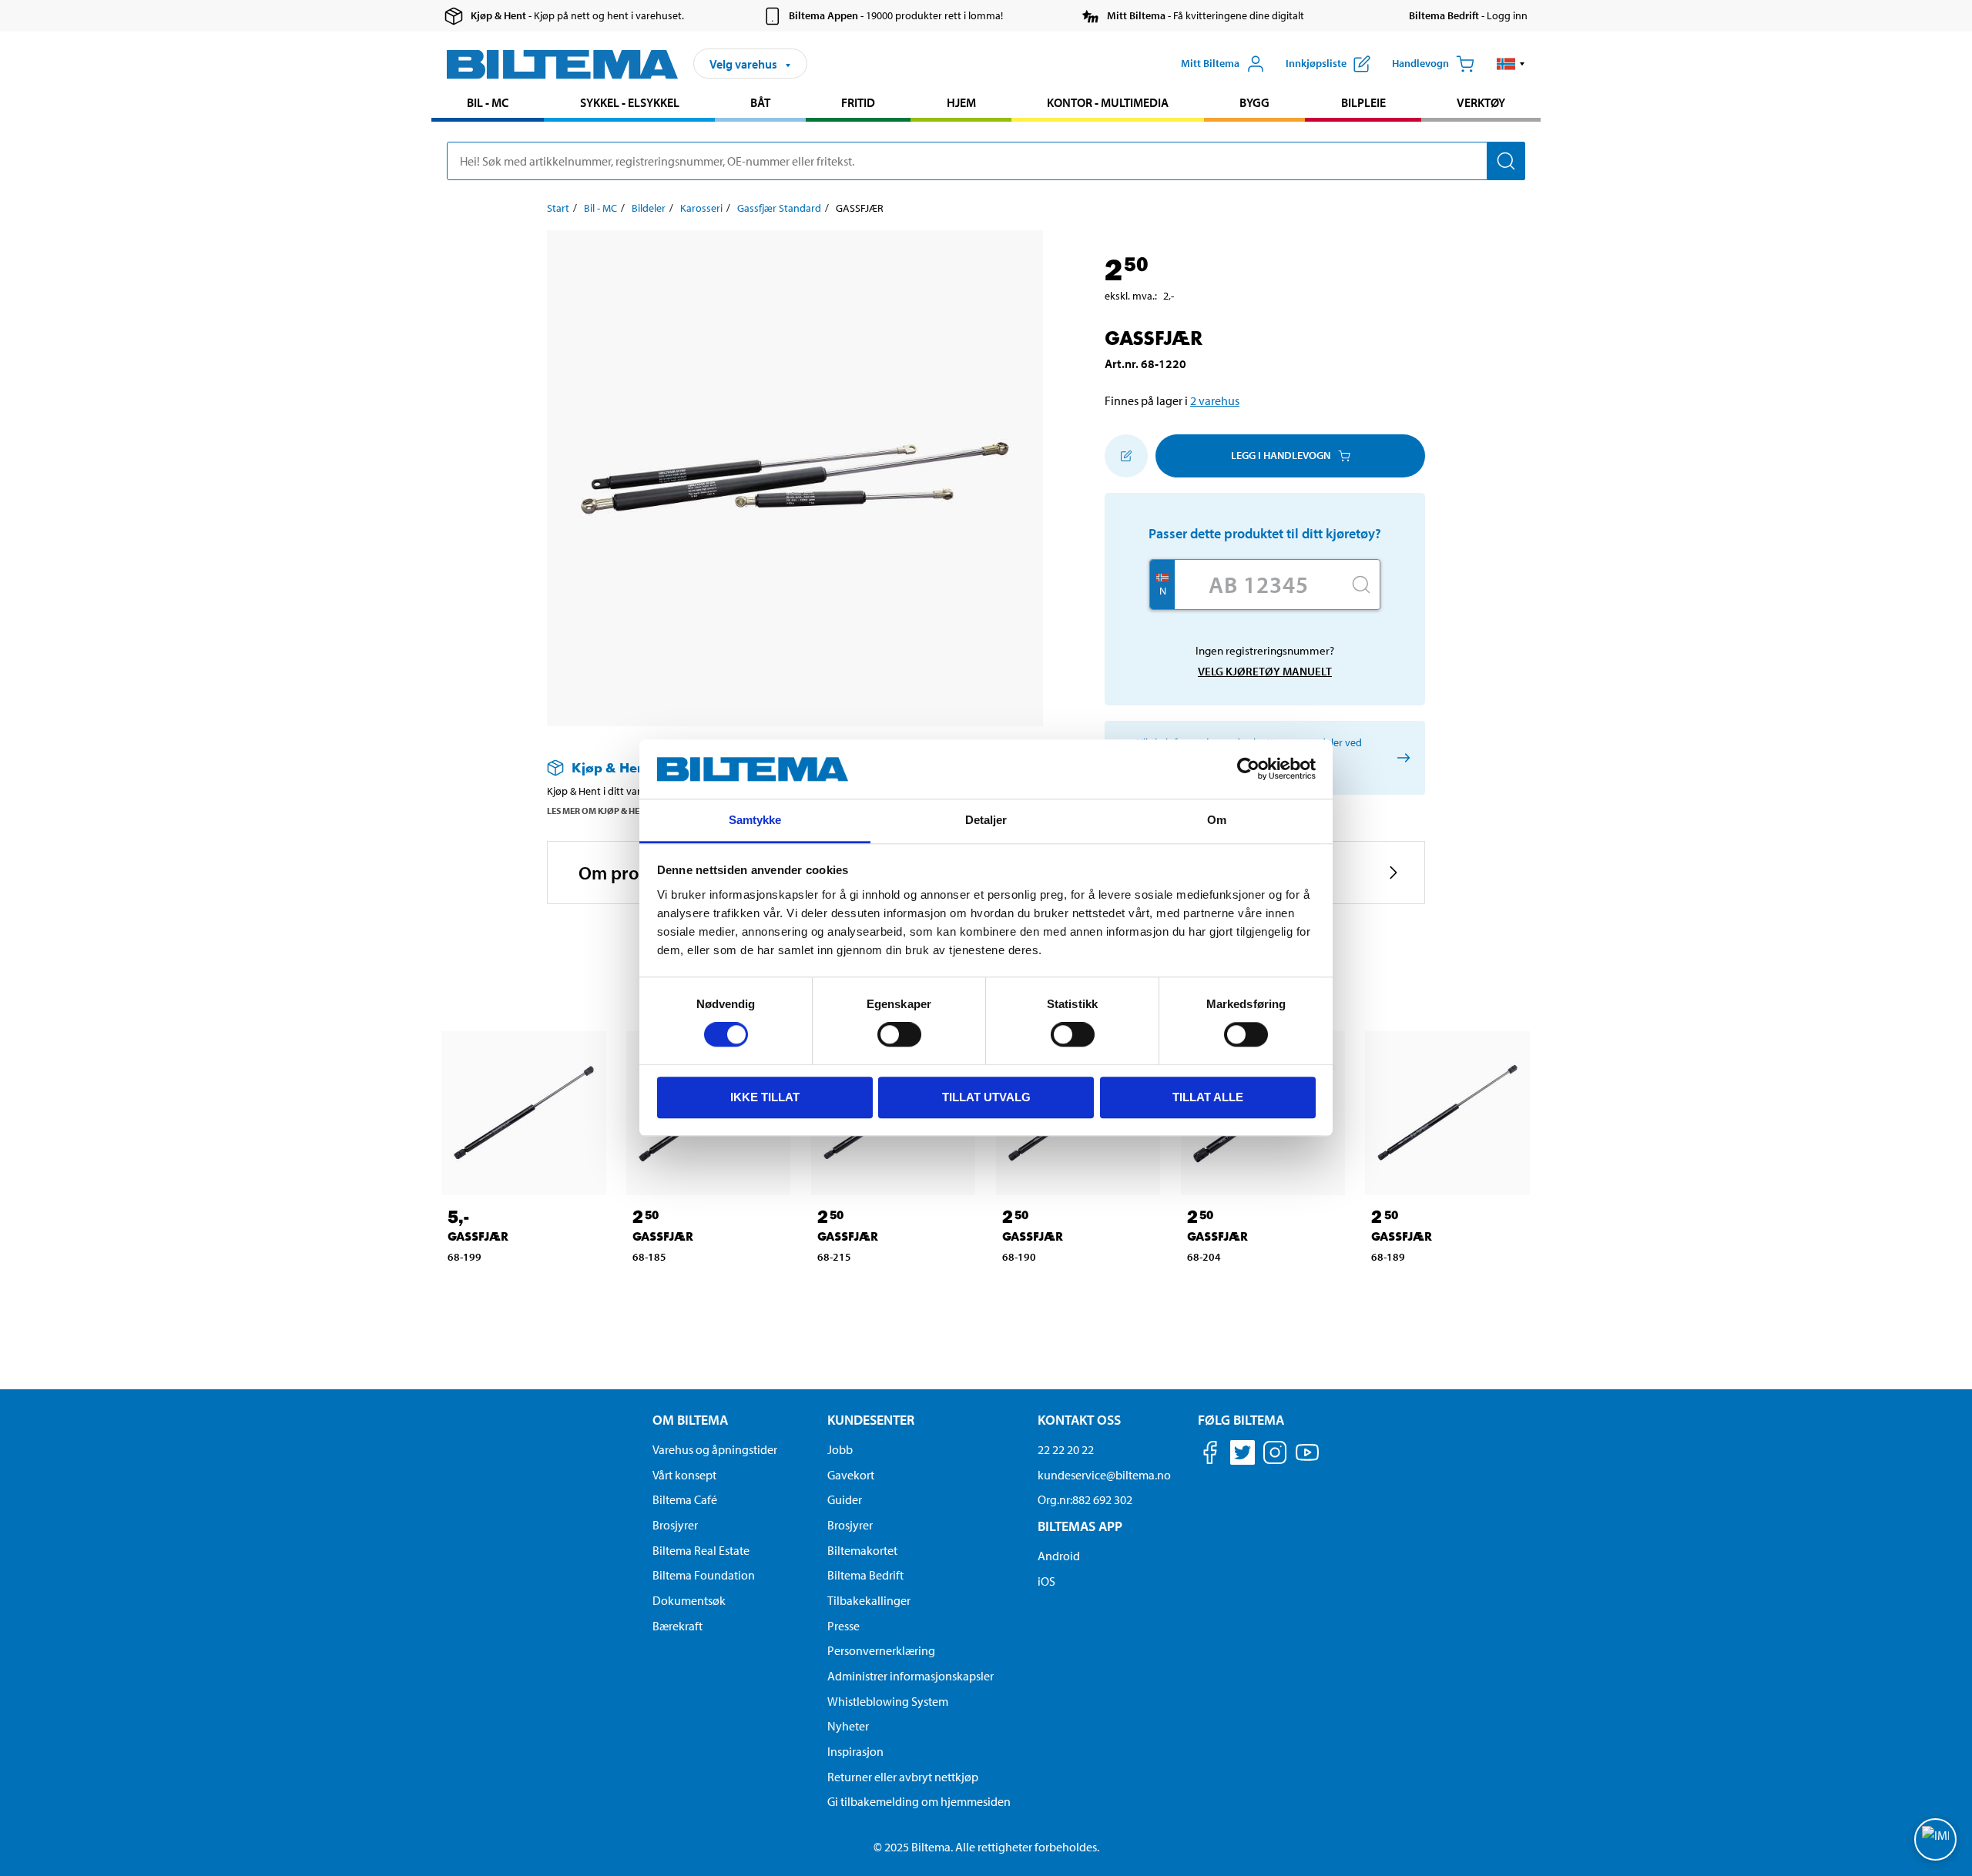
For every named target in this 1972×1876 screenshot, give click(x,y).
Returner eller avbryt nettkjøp (903, 1777)
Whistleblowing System (888, 1701)
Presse (843, 1626)
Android (1059, 1556)
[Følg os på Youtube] (1307, 1460)
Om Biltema (690, 1420)
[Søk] (1506, 161)
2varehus (1215, 400)
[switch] (899, 1034)
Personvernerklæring (881, 1650)
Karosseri (701, 208)
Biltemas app (1080, 1526)
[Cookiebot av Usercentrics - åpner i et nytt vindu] (1248, 769)
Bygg (1254, 102)
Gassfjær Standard (779, 208)
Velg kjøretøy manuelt (1265, 671)
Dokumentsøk (689, 1600)
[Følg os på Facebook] (1210, 1455)
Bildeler (649, 208)
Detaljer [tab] (986, 820)
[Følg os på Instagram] (1275, 1455)
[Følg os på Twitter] (1243, 1455)
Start (558, 208)
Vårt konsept (684, 1475)
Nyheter (848, 1726)
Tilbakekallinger (869, 1600)
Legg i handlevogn (1281, 455)
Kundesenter (871, 1420)
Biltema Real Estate (701, 1550)
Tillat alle (1208, 1097)
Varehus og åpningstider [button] (715, 1449)
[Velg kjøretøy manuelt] (1401, 757)
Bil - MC (488, 102)
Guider (845, 1499)
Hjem (961, 102)
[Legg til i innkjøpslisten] (1126, 456)
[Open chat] (1935, 1839)
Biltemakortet (862, 1550)
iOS (1046, 1581)
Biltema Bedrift (865, 1575)
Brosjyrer (675, 1525)
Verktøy (1481, 102)
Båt (760, 102)
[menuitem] (488, 104)
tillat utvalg (986, 1097)
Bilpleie (1363, 102)
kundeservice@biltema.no (1104, 1475)
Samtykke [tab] (755, 820)
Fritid (858, 102)
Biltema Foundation (704, 1575)
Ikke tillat (765, 1097)
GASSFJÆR (478, 1236)
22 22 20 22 (1066, 1449)
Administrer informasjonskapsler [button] (911, 1676)
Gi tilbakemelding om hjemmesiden (919, 1801)
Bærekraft (677, 1626)
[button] (1511, 64)
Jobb (840, 1449)
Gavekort (851, 1475)
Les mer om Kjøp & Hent (599, 811)
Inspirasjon (855, 1751)
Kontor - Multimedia (1108, 102)
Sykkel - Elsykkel (630, 102)
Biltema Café (685, 1499)
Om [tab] (1217, 820)
